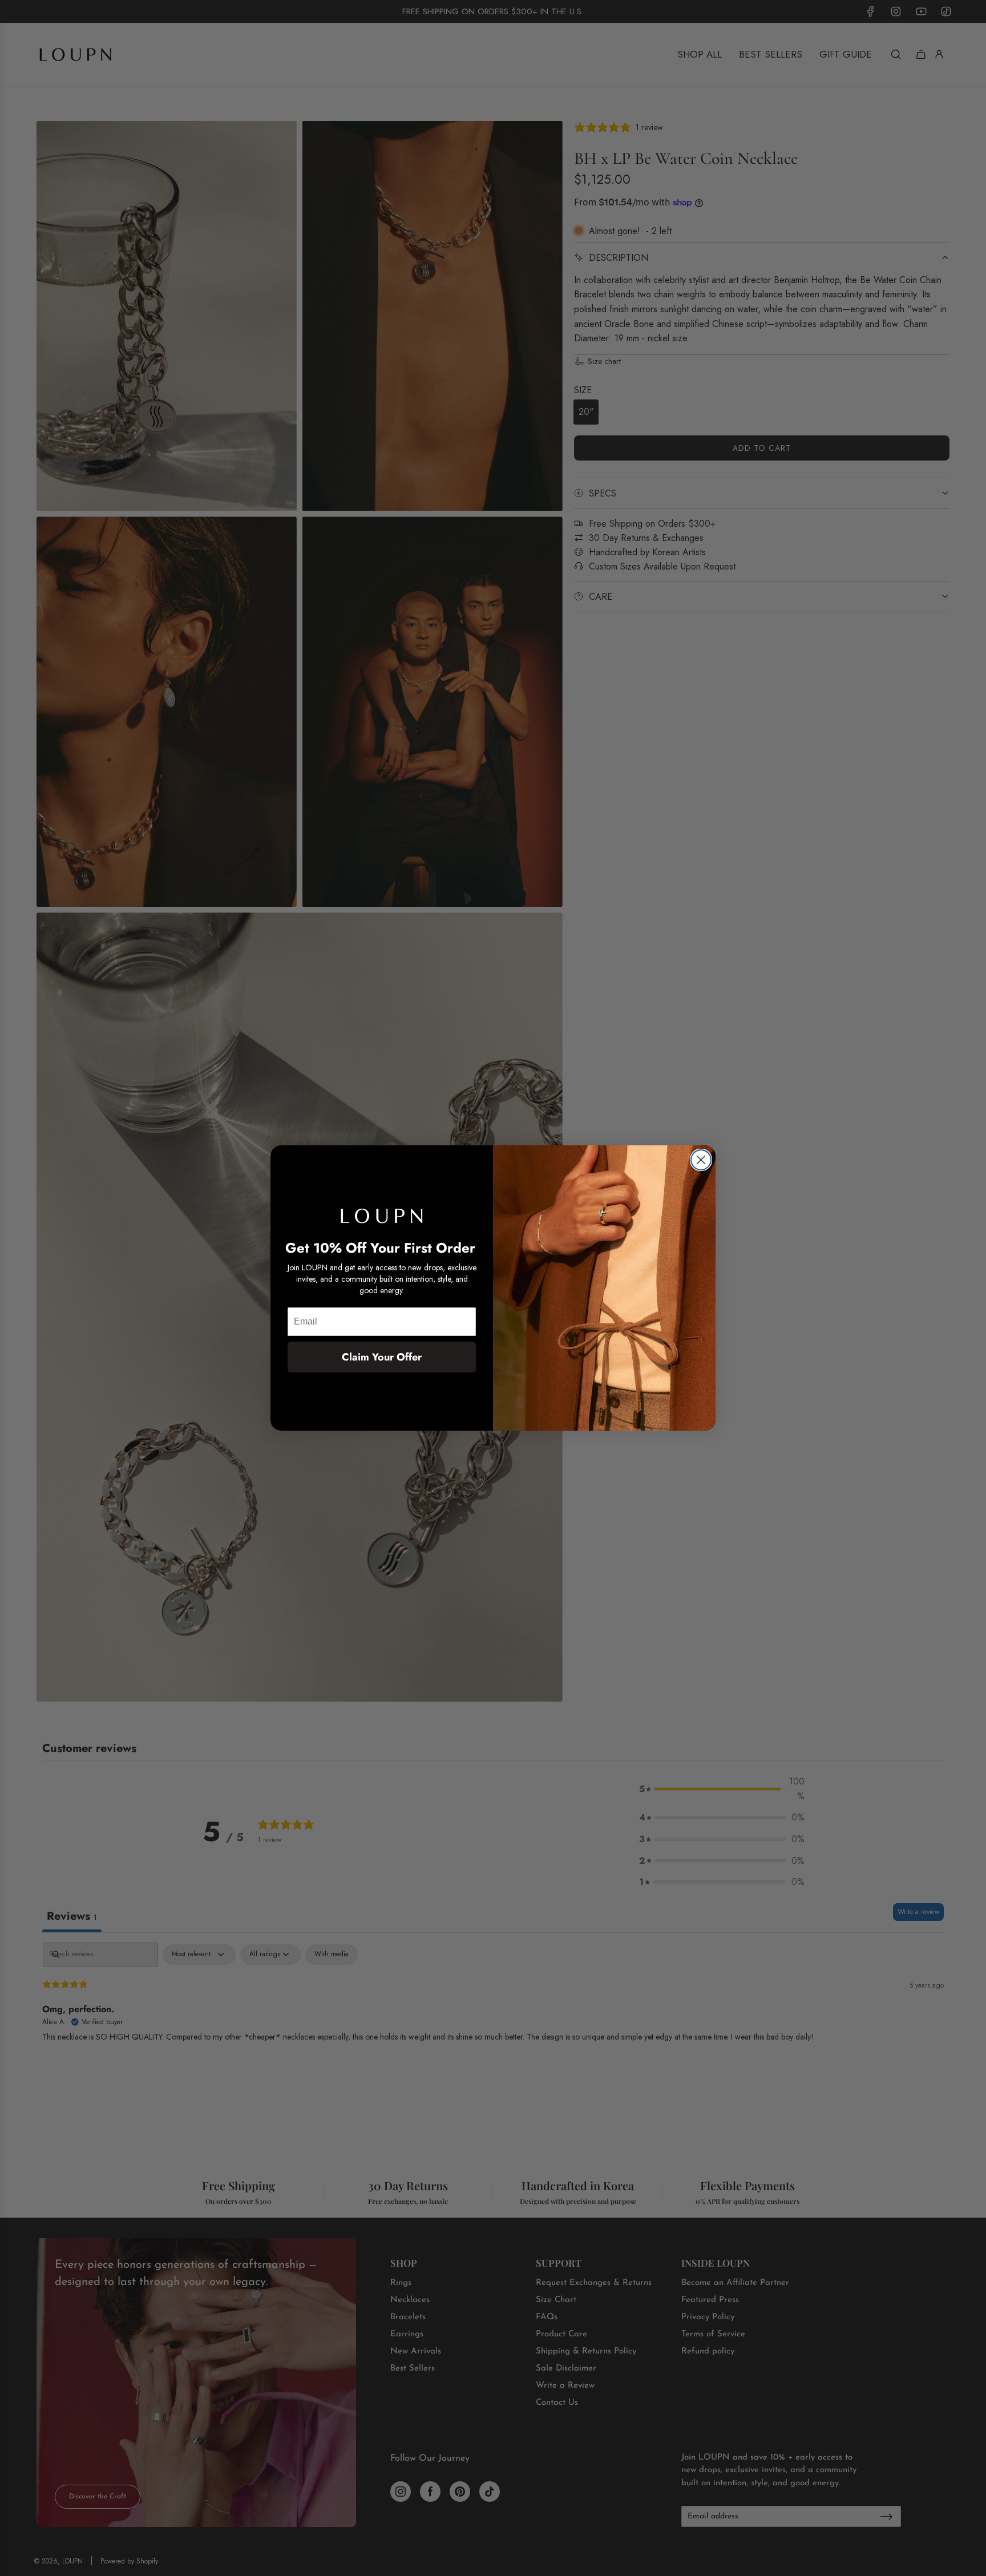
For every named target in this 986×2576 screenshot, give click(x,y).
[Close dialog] (701, 1160)
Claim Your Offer (382, 1357)
